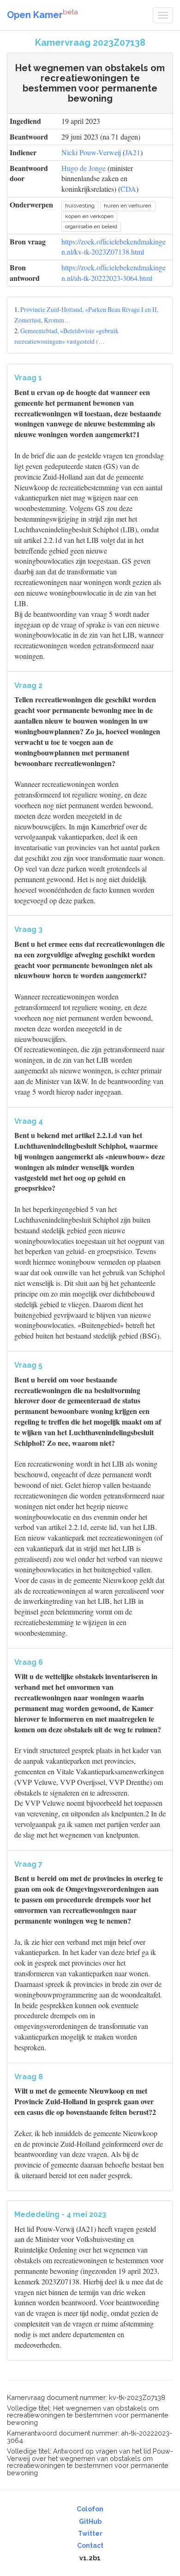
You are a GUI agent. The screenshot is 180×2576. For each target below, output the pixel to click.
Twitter (90, 2533)
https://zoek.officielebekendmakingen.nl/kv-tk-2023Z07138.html (114, 247)
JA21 (133, 152)
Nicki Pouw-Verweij (91, 152)
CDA (128, 189)
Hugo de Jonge (84, 168)
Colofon (90, 2509)
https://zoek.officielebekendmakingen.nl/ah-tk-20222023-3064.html (114, 273)
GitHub (90, 2521)
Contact (90, 2546)
